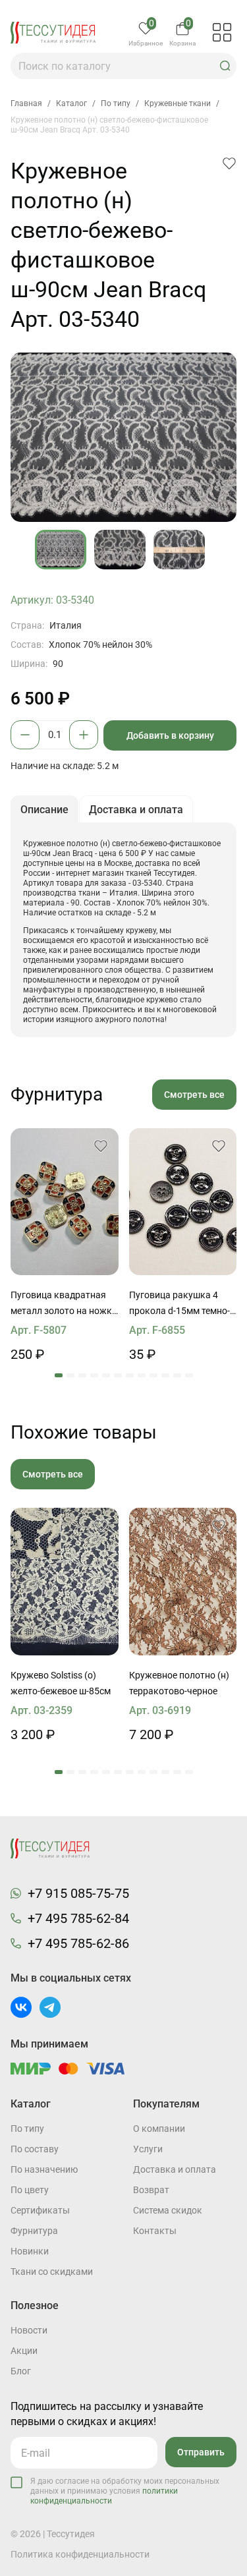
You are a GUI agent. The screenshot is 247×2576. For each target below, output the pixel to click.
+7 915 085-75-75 (78, 1893)
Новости (29, 2330)
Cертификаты (40, 2210)
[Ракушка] (183, 1202)
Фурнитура (34, 2231)
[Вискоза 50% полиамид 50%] (183, 1581)
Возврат (151, 2190)
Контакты (155, 2231)
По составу (35, 2149)
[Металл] (65, 1202)
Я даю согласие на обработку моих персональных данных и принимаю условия (125, 2491)
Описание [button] (44, 810)
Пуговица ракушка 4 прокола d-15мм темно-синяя (179, 1304)
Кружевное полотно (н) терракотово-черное (179, 1683)
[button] (225, 66)
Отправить (201, 2452)
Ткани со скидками (52, 2272)
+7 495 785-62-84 (78, 1918)
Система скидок (168, 2210)
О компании (159, 2129)
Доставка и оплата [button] (136, 810)
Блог (21, 2371)
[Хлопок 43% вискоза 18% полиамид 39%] (65, 1581)
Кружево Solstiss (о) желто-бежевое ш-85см (61, 1683)
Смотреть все (194, 1095)
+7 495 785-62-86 (78, 1943)
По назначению (44, 2169)
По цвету (30, 2190)
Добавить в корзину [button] (170, 735)
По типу (27, 2129)
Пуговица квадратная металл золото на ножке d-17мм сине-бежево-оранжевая (64, 1304)
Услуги (148, 2149)
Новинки (30, 2251)
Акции (24, 2351)
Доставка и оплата (175, 2169)
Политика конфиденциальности (80, 2554)
